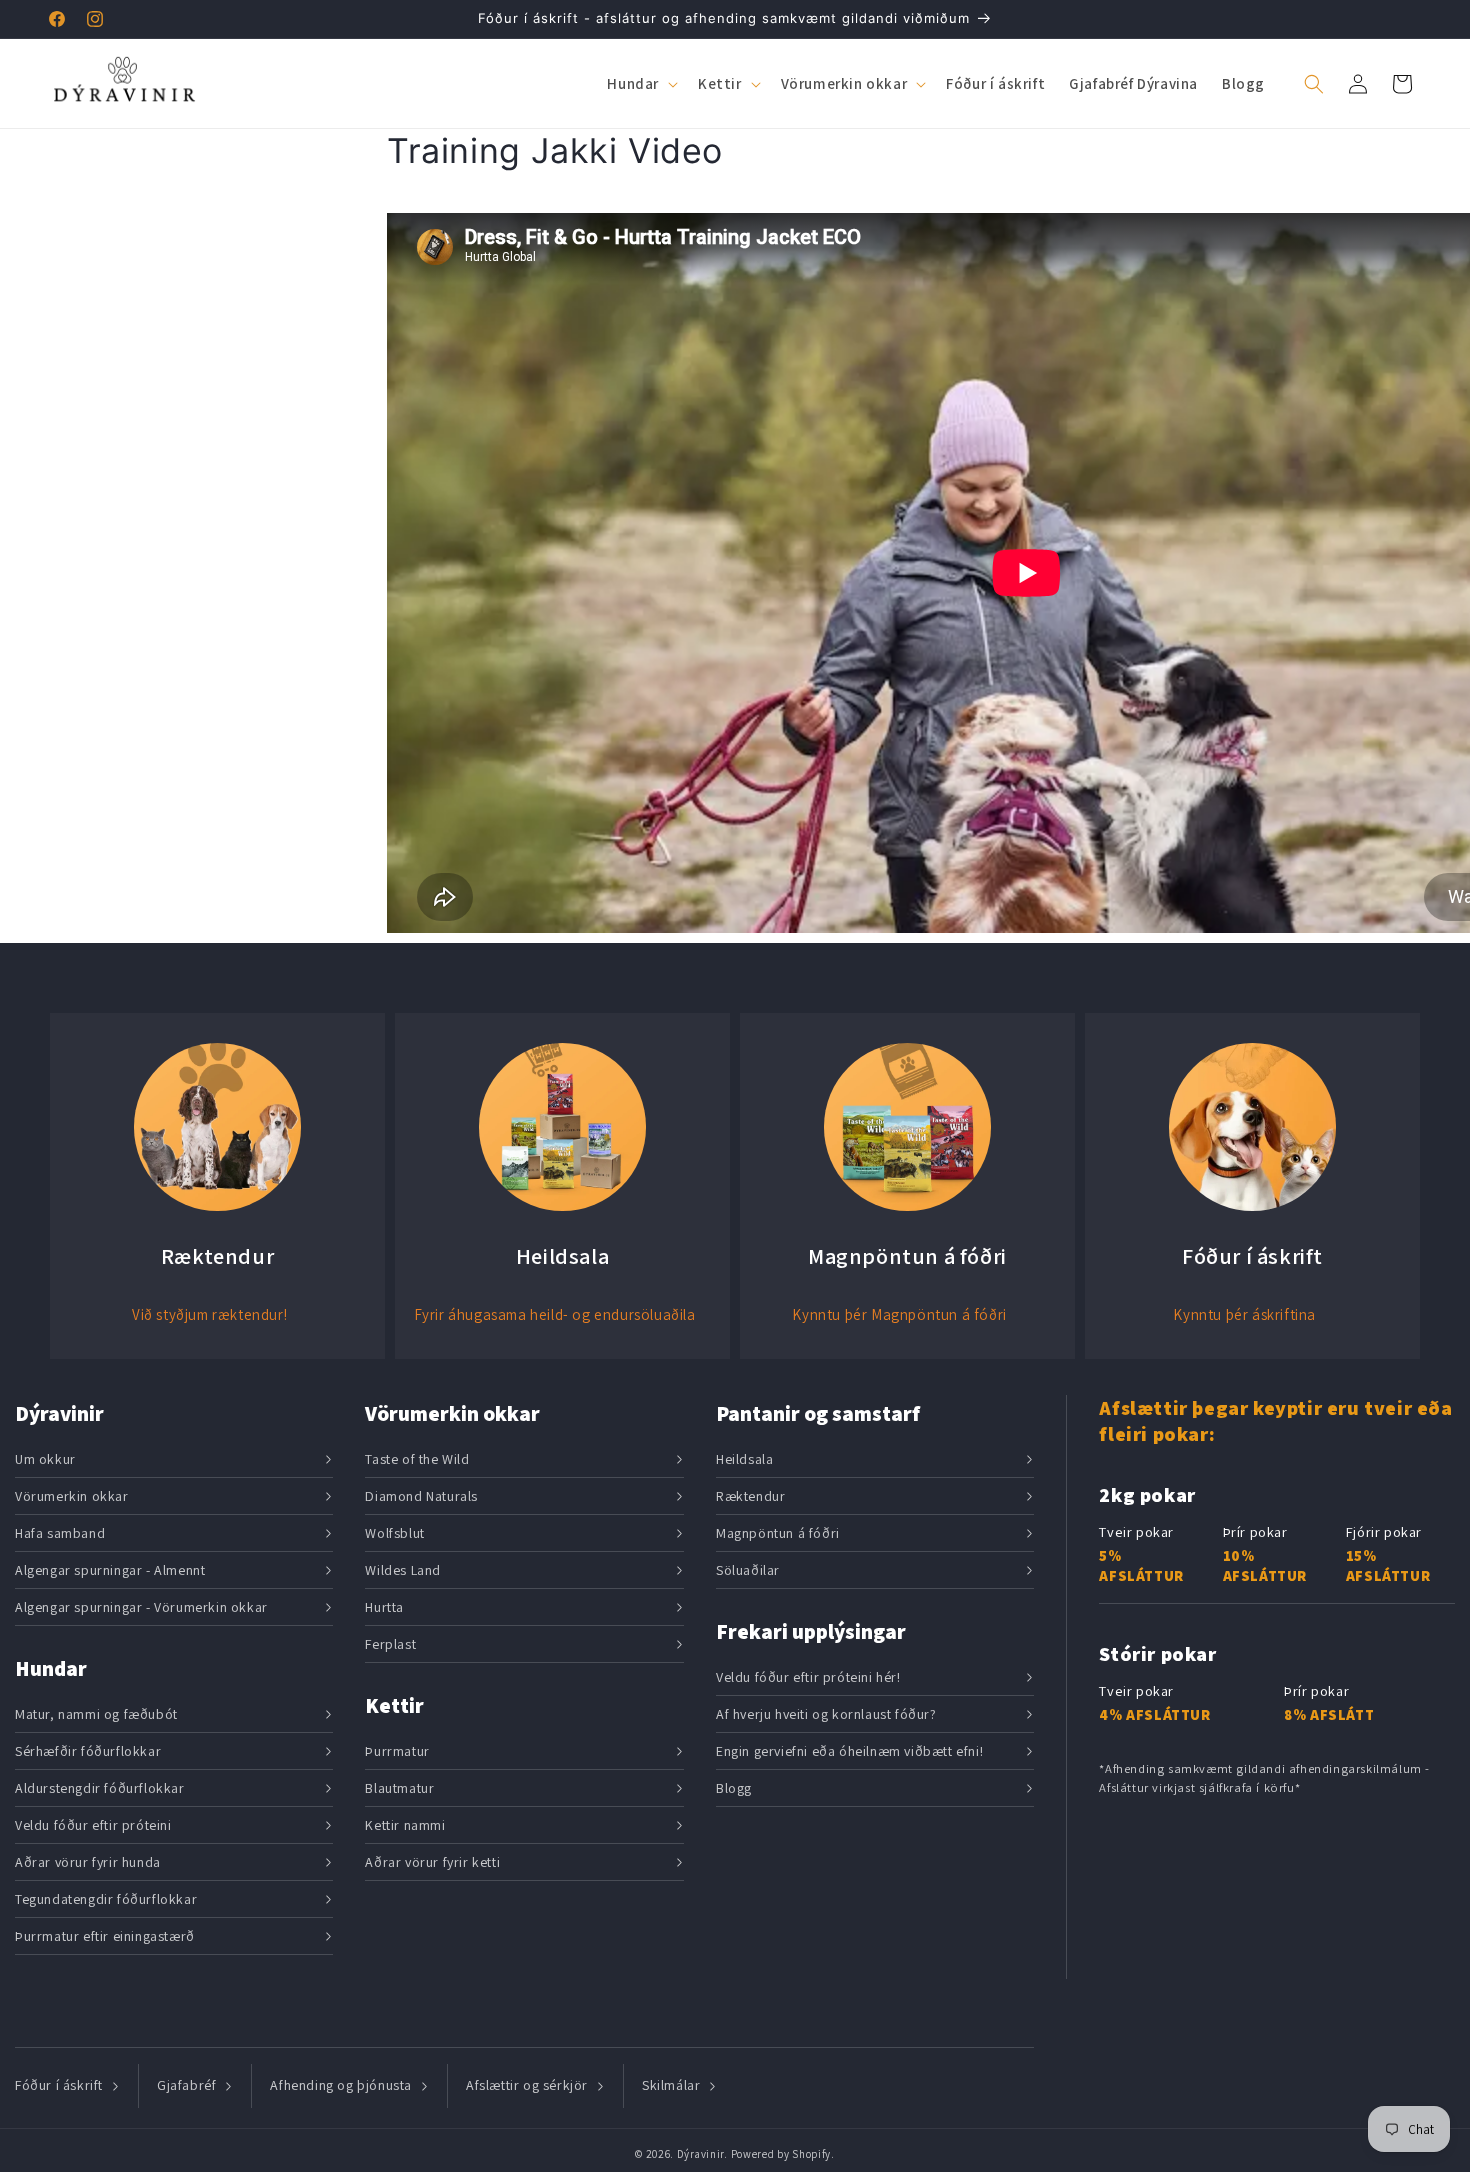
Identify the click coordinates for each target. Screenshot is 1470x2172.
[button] (640, 84)
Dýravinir (700, 2154)
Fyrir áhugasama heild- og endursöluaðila (555, 1314)
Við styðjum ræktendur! (209, 1314)
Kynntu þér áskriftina (1244, 1314)
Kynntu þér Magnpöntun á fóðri (899, 1314)
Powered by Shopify (781, 2154)
